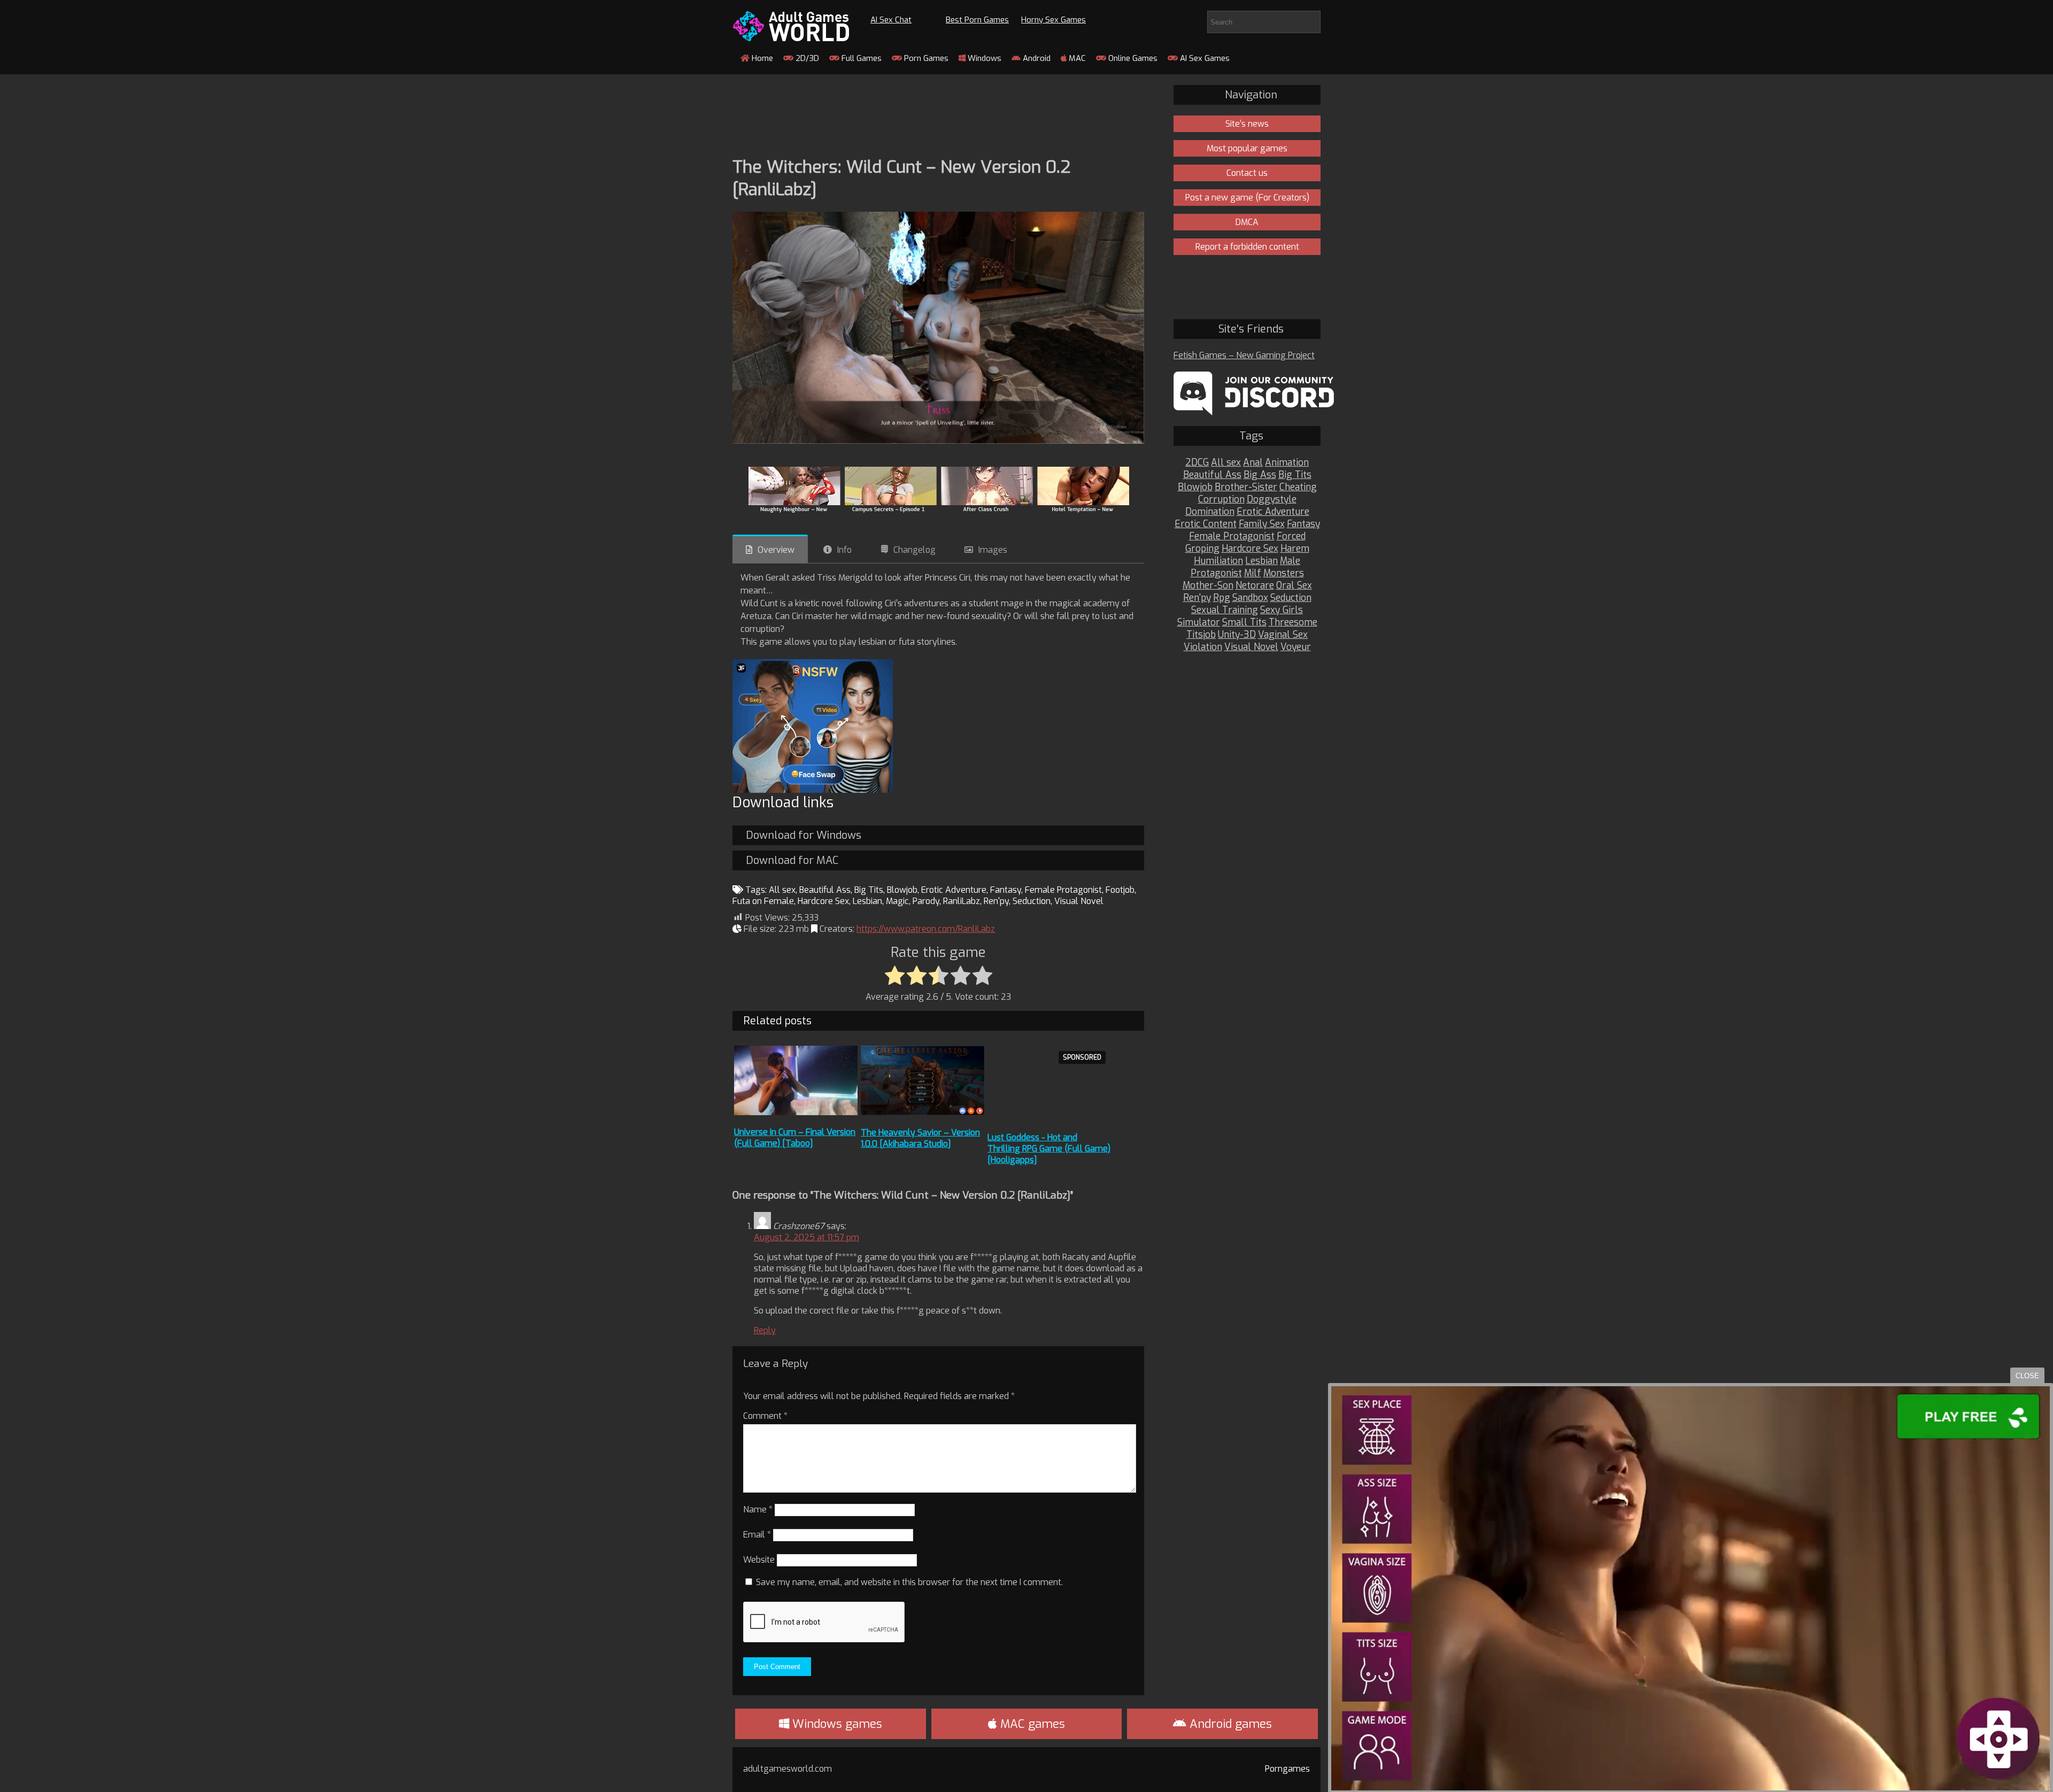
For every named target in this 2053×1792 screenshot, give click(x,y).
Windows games (836, 1724)
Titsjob (1201, 635)
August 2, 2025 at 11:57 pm (806, 1237)
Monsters (1284, 573)
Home (761, 58)
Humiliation (1218, 561)
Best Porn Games (977, 20)
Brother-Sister (1246, 487)
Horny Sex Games (1053, 20)
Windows (983, 58)
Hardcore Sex (823, 901)
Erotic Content (1206, 524)
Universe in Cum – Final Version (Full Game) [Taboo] (795, 1138)
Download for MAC (792, 860)
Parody (926, 901)
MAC (1076, 58)
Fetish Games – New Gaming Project (1244, 355)
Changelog (914, 550)
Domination (1210, 512)
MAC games (1031, 1724)
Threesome (1293, 623)
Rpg (1222, 598)
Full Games (860, 58)
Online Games (1132, 58)
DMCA (1247, 222)
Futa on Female (763, 901)
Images (993, 550)
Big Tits (869, 890)
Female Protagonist (1063, 890)
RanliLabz (962, 901)
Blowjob (902, 890)
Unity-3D (1237, 635)
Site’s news (1247, 124)
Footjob (1120, 890)
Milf (1253, 573)
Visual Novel (1079, 901)
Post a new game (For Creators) (1247, 198)
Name (758, 1509)
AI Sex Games (1204, 58)
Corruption (1221, 500)
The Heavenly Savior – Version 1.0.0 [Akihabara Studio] (920, 1138)
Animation (1287, 463)
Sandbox (1250, 598)
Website (759, 1560)
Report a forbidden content (1247, 247)
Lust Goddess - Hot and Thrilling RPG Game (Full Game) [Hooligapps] (1049, 1149)
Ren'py (996, 901)
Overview (776, 550)
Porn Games (925, 58)
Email (757, 1535)
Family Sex (1262, 524)
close (2027, 1376)
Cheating (1298, 487)
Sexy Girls (1282, 610)
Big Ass (1260, 475)
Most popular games (1247, 148)
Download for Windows (804, 835)
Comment (765, 1416)
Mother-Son (1208, 586)
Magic (897, 901)
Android (1036, 58)
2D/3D (806, 58)
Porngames (1287, 1769)
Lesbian (867, 901)
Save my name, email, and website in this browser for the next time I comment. (909, 1582)
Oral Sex (1294, 586)
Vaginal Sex (1283, 635)
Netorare (1255, 586)
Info (844, 550)
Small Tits (1244, 623)
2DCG (1197, 463)
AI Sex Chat (891, 20)
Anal (1253, 463)
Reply (765, 1330)
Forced (1291, 536)
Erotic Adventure (954, 890)
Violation (1203, 647)
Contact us (1247, 173)
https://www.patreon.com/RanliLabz (926, 929)
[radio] (895, 976)
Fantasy (1006, 890)
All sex (782, 890)
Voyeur (1296, 647)
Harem (1295, 549)
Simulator (1199, 623)
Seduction (1032, 901)
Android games (1229, 1724)
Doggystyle (1272, 500)
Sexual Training (1225, 610)
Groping (1202, 549)
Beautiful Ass (825, 890)
